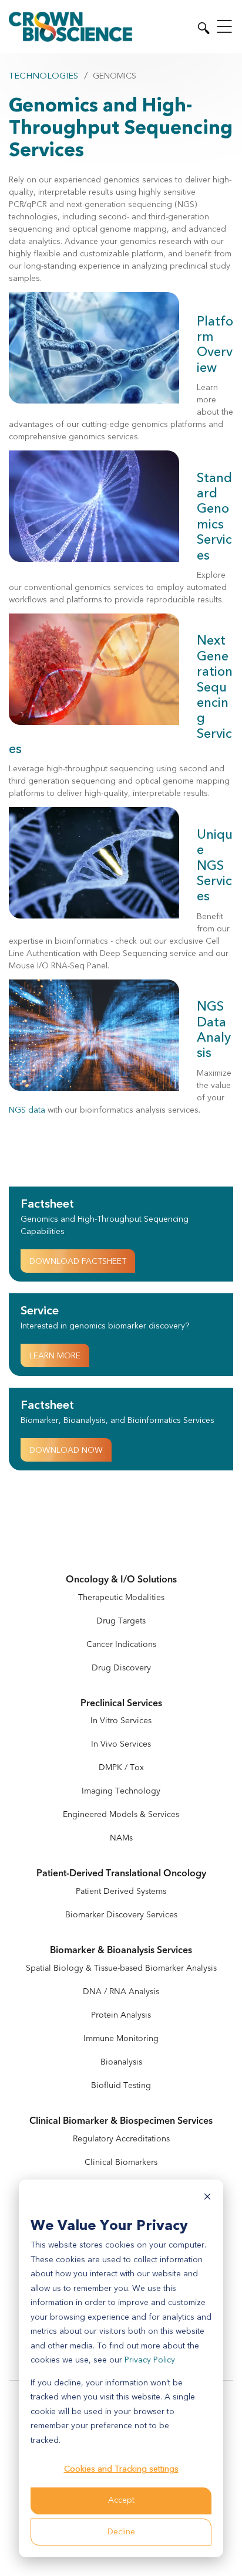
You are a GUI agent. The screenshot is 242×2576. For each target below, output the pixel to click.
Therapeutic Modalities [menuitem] (121, 1597)
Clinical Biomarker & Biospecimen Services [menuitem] (121, 2121)
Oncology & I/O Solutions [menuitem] (121, 1580)
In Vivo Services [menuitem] (121, 1744)
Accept (121, 2500)
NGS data (27, 1110)
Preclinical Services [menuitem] (121, 1704)
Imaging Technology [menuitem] (121, 1791)
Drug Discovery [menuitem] (121, 1668)
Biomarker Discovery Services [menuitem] (121, 1915)
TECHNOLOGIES (43, 76)
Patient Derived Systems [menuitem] (121, 1891)
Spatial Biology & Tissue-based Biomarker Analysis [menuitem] (121, 1968)
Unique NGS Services (215, 866)
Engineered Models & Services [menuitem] (121, 1814)
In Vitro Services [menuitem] (121, 1721)
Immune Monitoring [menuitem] (121, 2038)
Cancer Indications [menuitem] (121, 1644)
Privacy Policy (150, 2360)
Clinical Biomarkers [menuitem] (121, 2162)
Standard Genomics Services (214, 517)
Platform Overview (215, 345)
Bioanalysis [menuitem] (121, 2062)
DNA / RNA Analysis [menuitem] (121, 1992)
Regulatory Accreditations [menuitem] (121, 2139)
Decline (121, 2532)
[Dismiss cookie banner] (207, 2199)
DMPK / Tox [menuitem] (121, 1767)
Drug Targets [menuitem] (121, 1621)
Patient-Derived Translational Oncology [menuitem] (121, 1874)
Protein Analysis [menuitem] (121, 2015)
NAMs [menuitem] (121, 1838)
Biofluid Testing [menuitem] (121, 2085)
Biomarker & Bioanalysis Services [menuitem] (121, 1950)
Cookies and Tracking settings (121, 2469)
